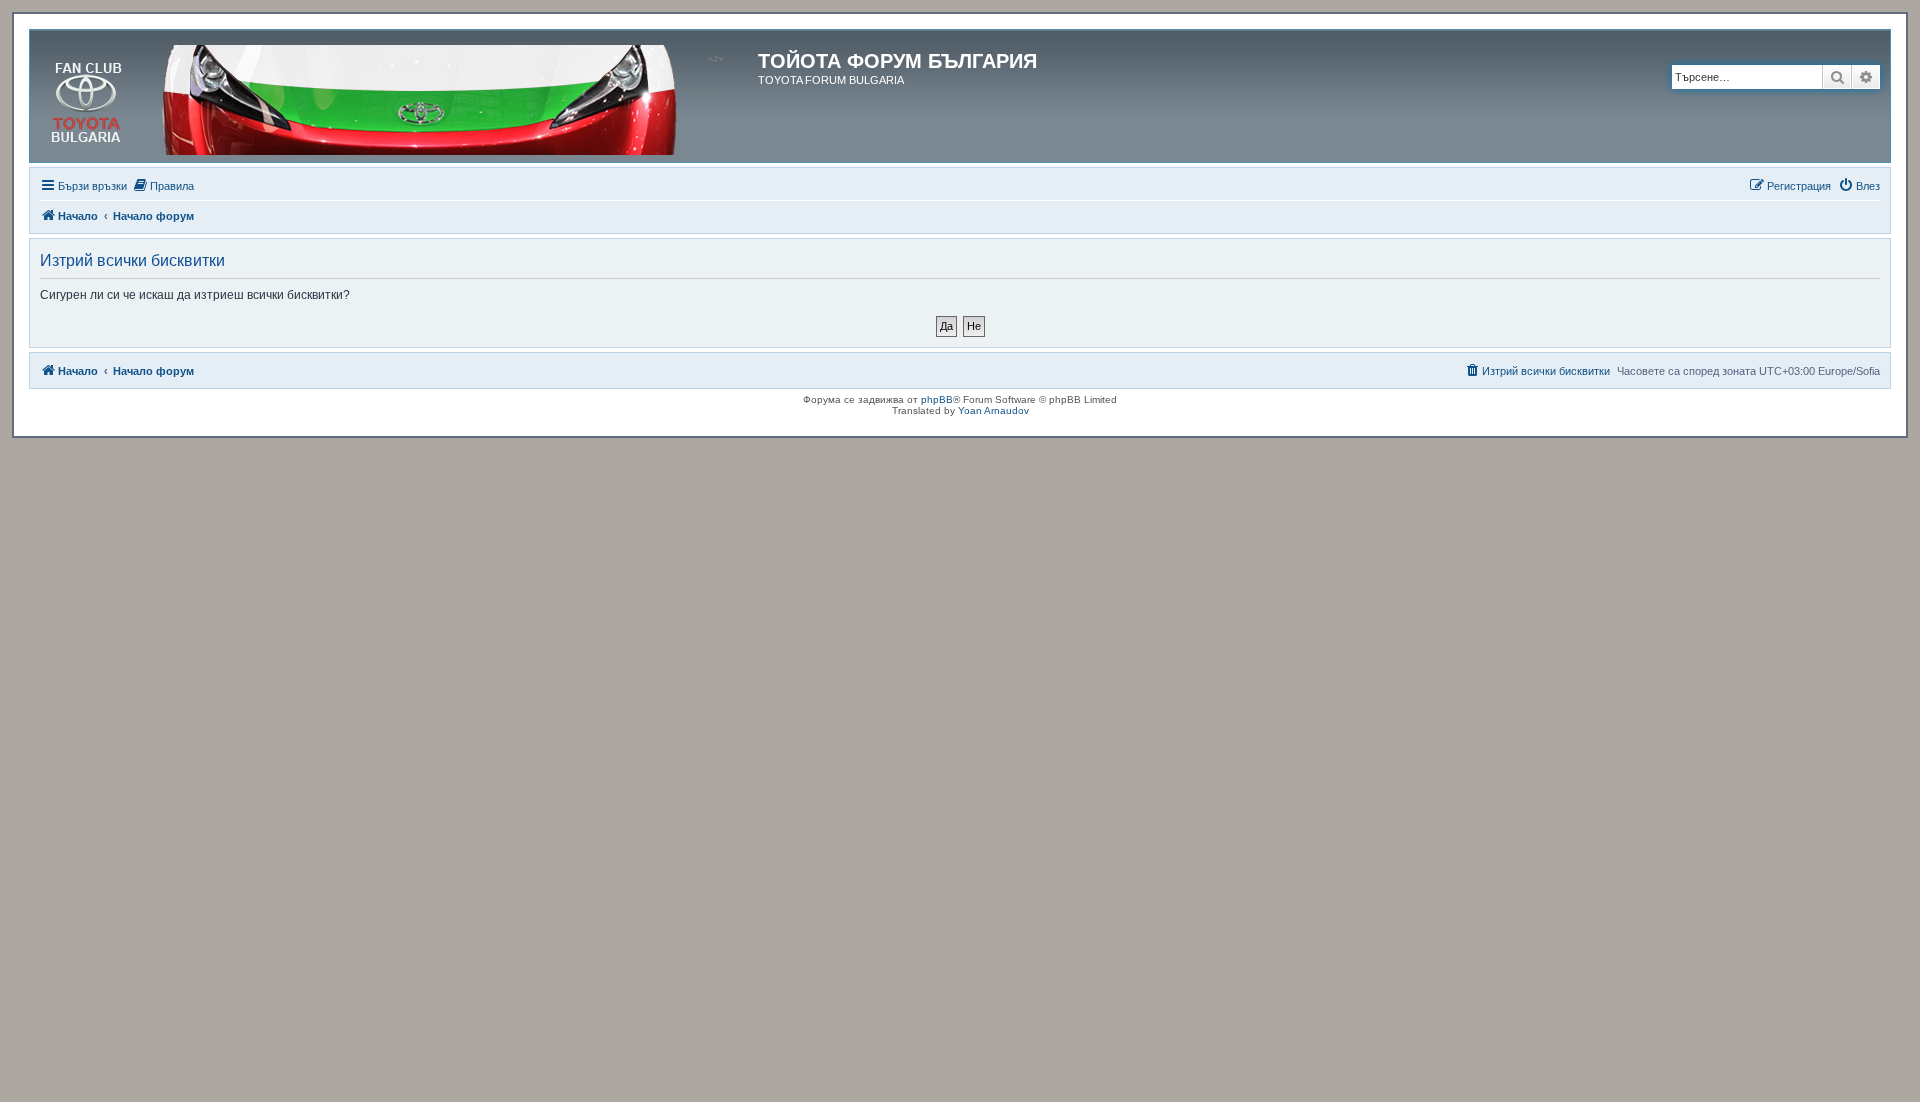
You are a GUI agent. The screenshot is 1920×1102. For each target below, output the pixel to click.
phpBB (937, 399)
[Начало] (396, 96)
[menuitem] (163, 186)
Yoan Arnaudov (993, 410)
